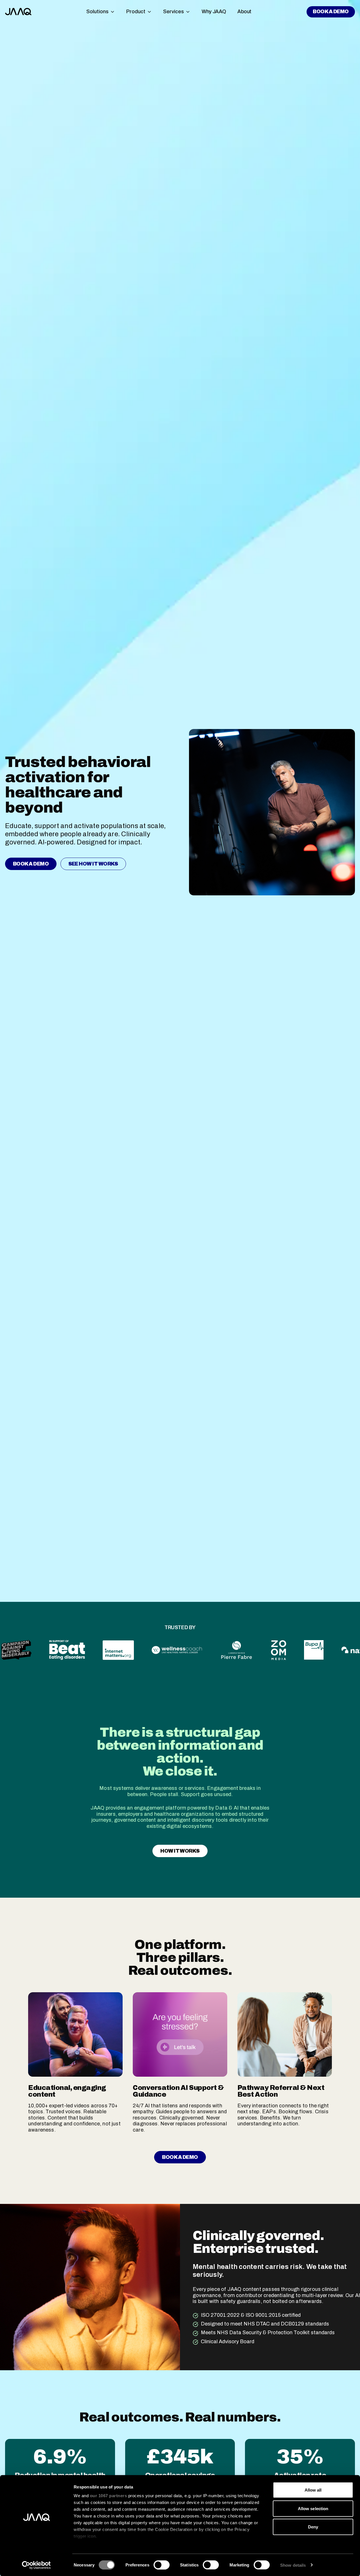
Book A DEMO (331, 12)
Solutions (97, 12)
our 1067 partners (109, 2496)
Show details (293, 2565)
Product (136, 12)
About (244, 12)
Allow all (313, 2490)
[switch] (162, 2565)
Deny (313, 2527)
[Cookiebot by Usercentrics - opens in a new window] (36, 2565)
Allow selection (313, 2508)
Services (174, 12)
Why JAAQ (214, 12)
